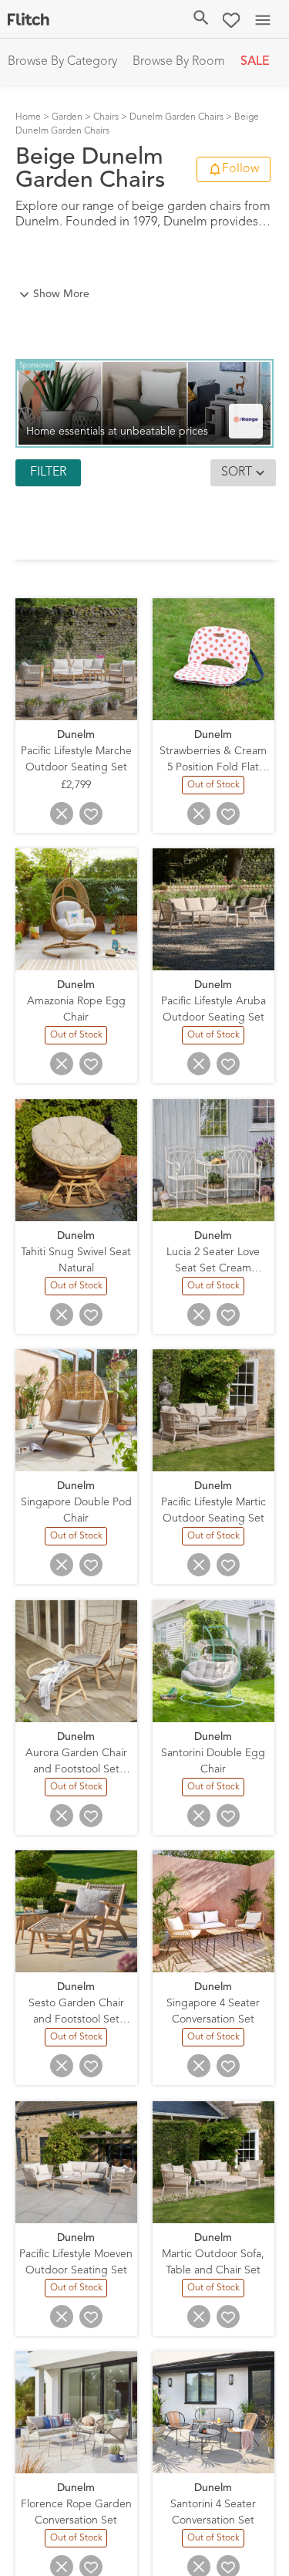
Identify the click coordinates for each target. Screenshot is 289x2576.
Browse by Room (179, 62)
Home (28, 117)
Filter (48, 472)
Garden (67, 117)
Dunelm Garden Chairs (176, 117)
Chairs (106, 117)
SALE (255, 62)
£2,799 (76, 784)
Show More (61, 294)
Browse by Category (62, 62)
